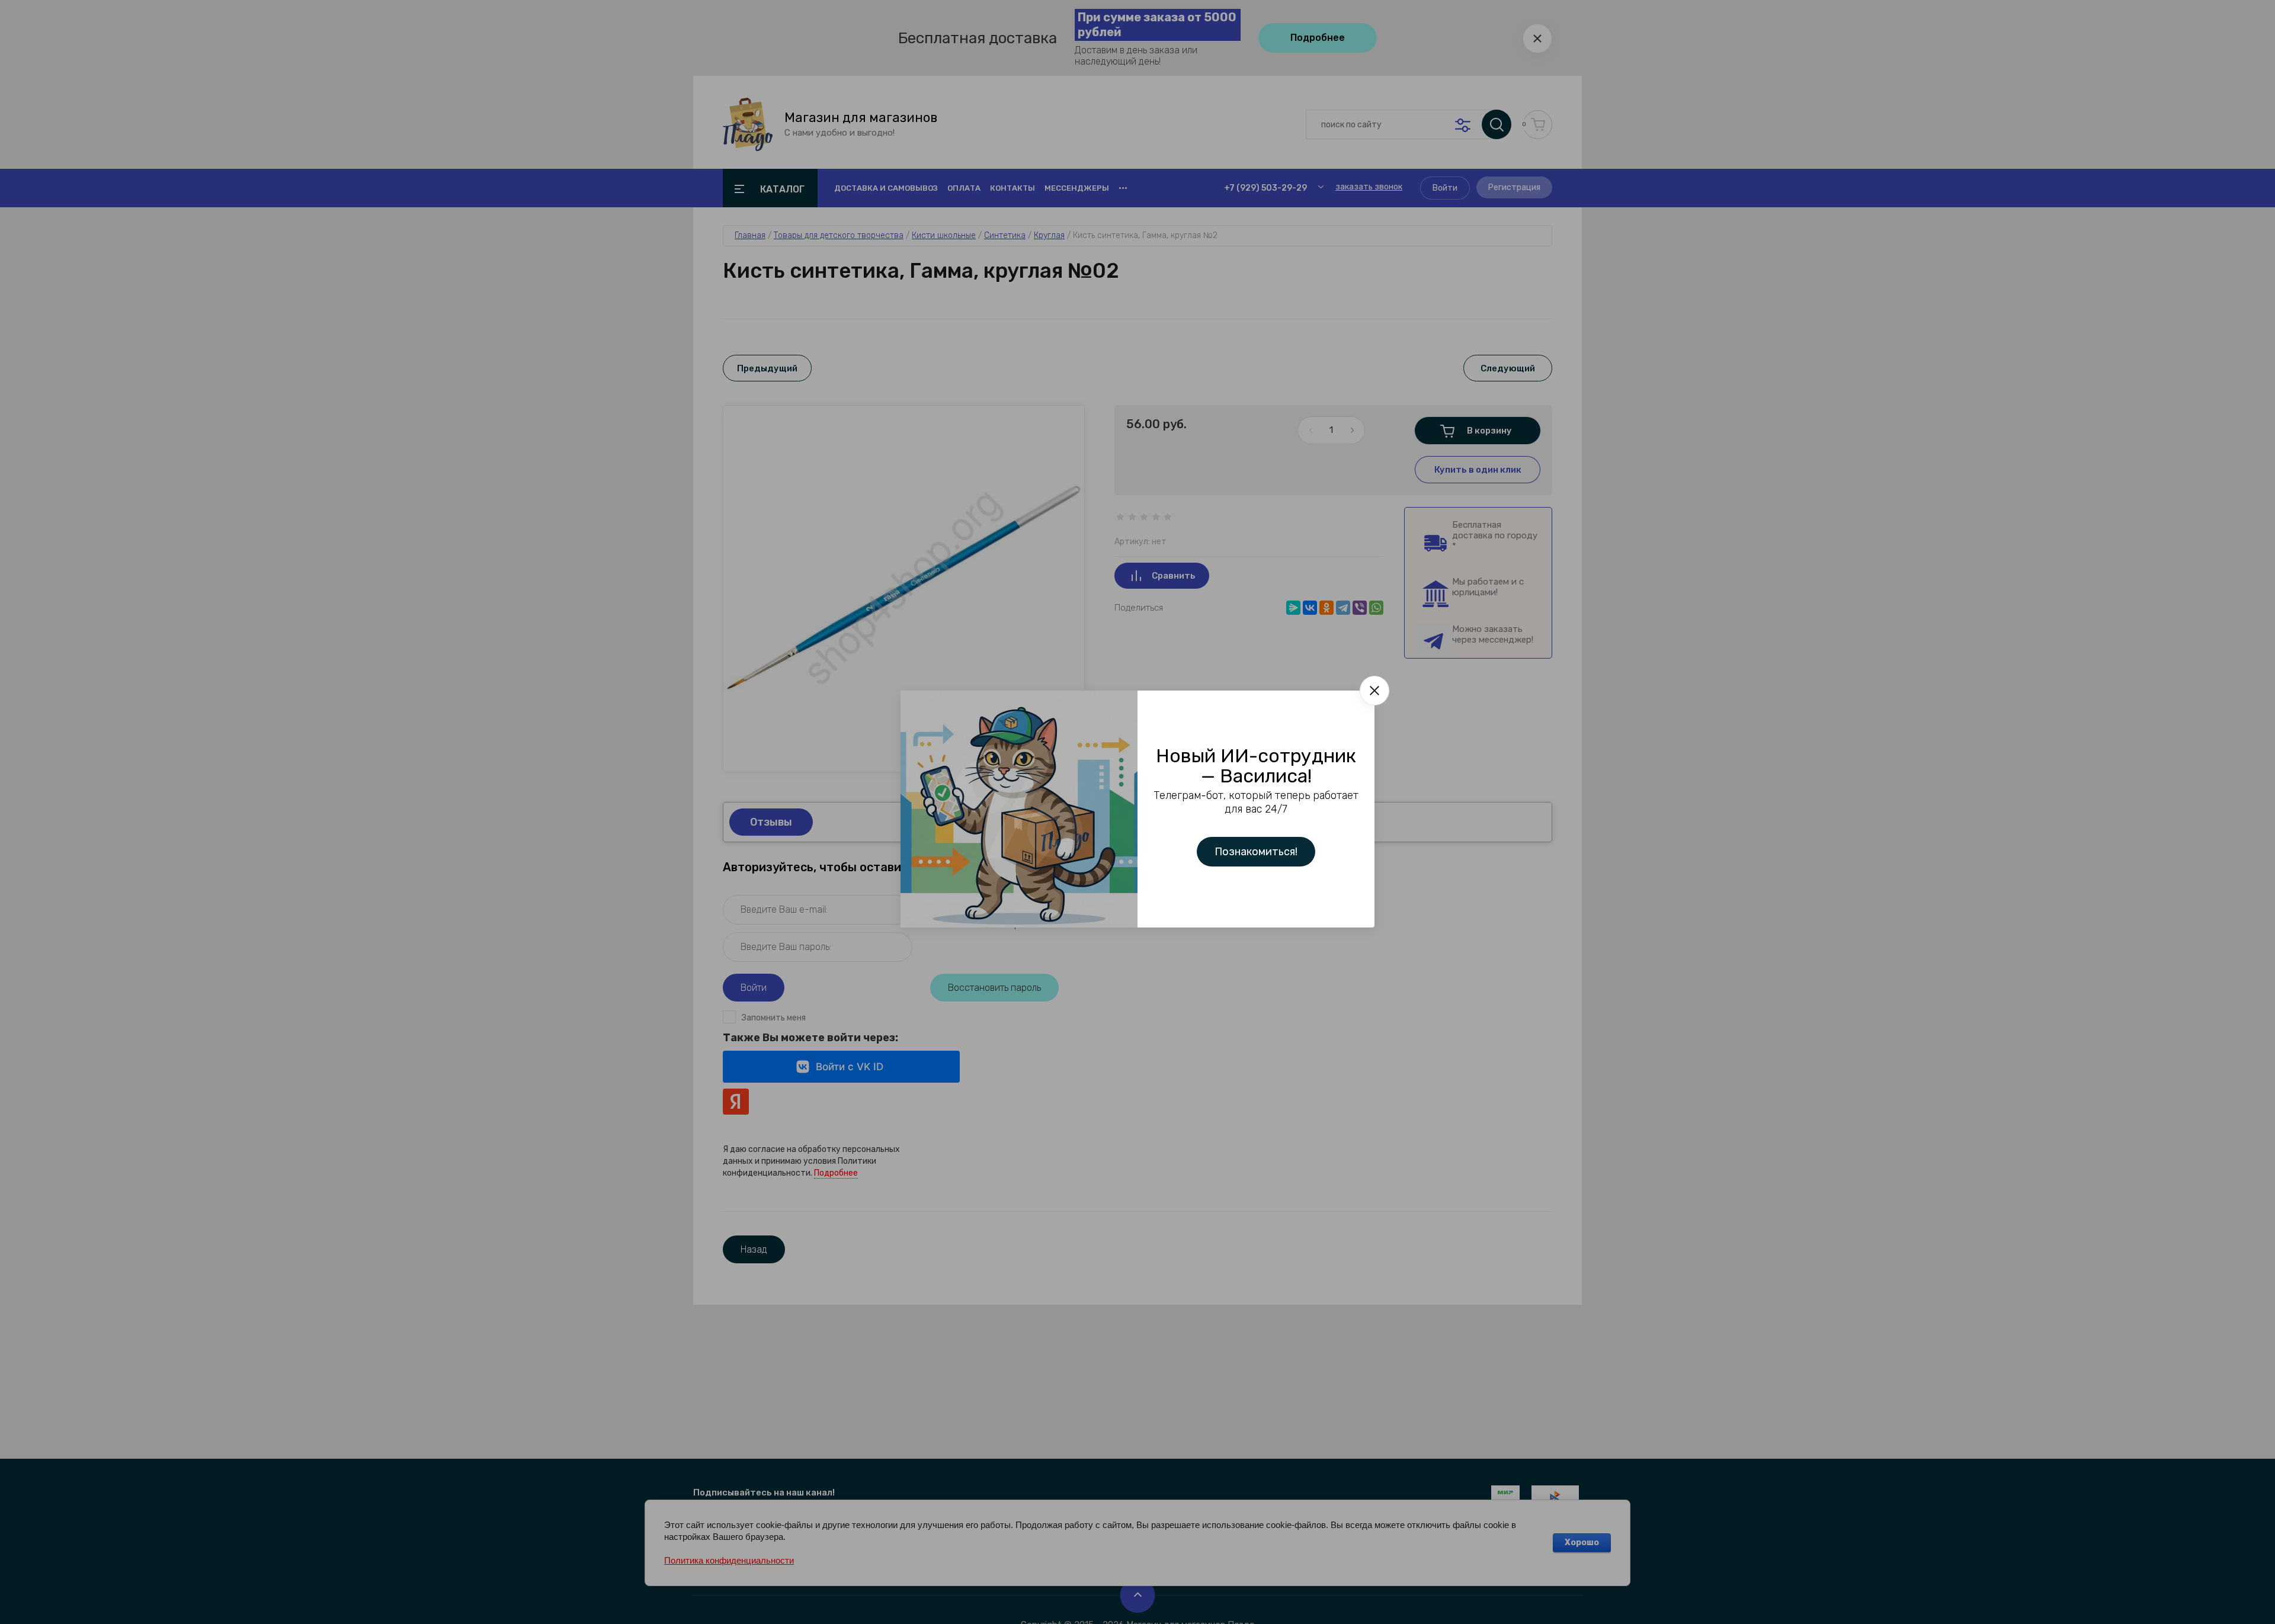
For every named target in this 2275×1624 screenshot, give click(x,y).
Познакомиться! (1256, 852)
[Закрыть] (1374, 691)
